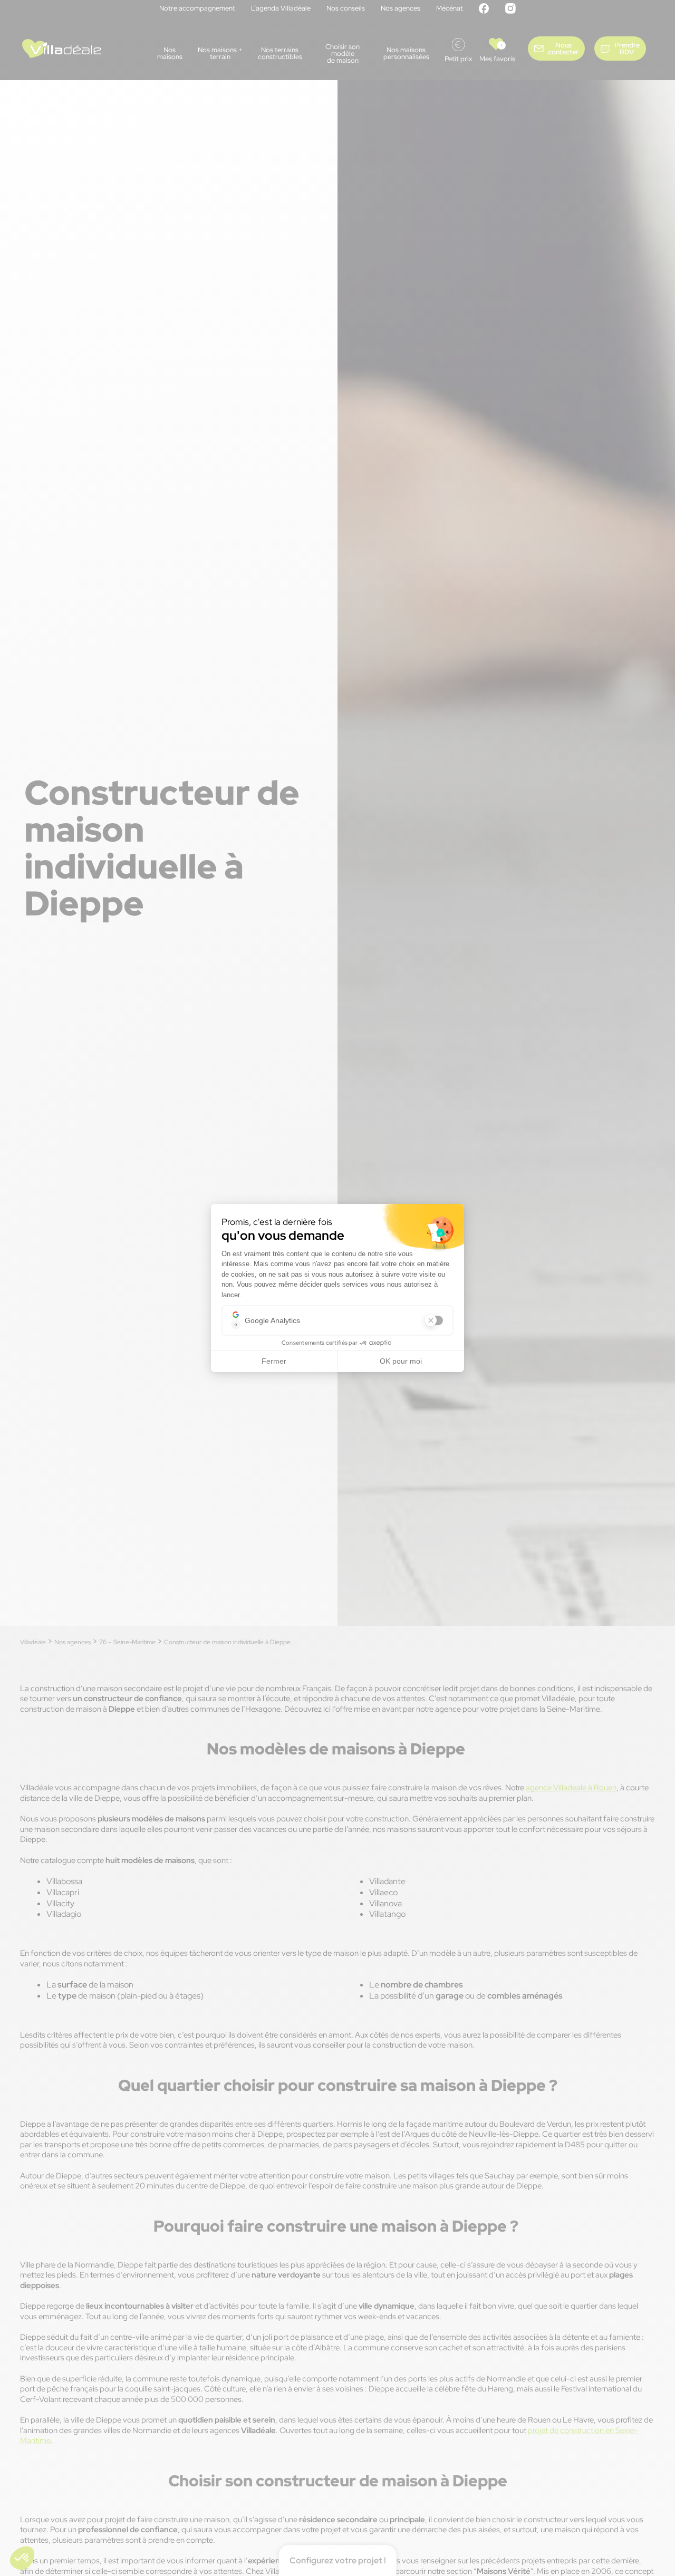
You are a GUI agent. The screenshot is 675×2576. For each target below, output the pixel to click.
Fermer (274, 1361)
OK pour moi (401, 1361)
